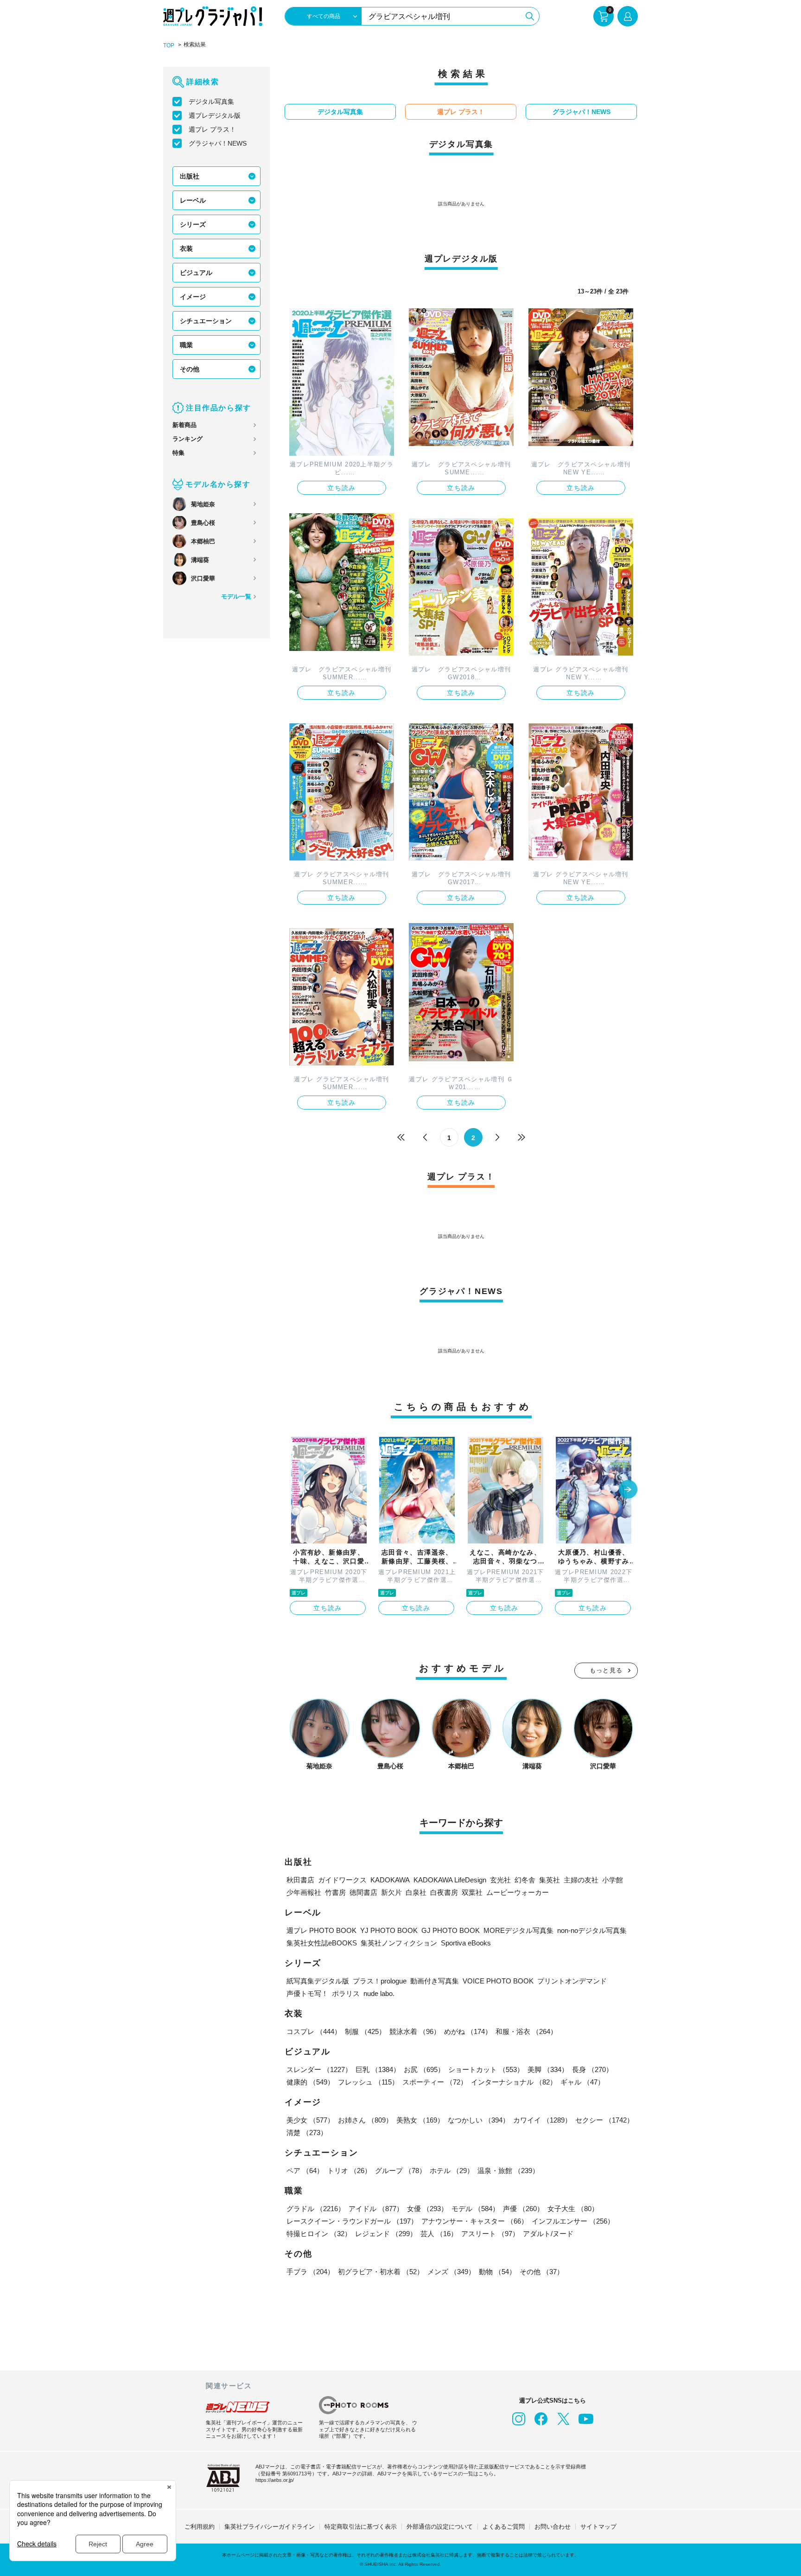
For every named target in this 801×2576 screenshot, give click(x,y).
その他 (190, 369)
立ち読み (342, 488)
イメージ (193, 297)
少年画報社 (304, 1892)
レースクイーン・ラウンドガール (352, 2221)
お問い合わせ (553, 2527)
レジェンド (386, 2234)
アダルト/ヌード (548, 2234)
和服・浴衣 (526, 2031)
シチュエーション (206, 321)
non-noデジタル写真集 (592, 1930)
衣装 (186, 249)
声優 (523, 2209)
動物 (497, 2272)
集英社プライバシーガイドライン (270, 2527)
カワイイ (542, 2120)
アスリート (490, 2234)
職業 (186, 345)
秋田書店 (300, 1880)
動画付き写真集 (435, 1981)
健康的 (310, 2082)
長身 (592, 2069)
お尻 (424, 2069)
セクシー (604, 2120)
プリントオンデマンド (572, 1981)
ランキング (188, 439)
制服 (365, 2031)
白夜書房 (444, 1892)
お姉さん (365, 2120)
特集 (178, 453)
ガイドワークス (342, 1880)
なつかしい (479, 2120)
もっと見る (606, 1670)
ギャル (582, 2082)
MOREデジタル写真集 (518, 1930)
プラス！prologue (380, 1981)
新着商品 (184, 425)
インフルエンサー (573, 2221)
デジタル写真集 (211, 102)
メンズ (451, 2272)
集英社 (550, 1880)
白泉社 (416, 1892)
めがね (468, 2031)
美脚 (548, 2069)
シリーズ (193, 224)
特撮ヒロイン (319, 2234)
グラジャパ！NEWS (218, 143)
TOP (169, 45)
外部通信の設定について (440, 2527)
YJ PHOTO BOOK (389, 1930)
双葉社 (472, 1892)
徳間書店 (363, 1892)
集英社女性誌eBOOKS (322, 1943)
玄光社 (500, 1880)
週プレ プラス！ (212, 129)
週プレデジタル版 (215, 115)
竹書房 (335, 1892)
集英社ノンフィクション (399, 1943)
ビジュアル (196, 273)
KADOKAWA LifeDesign (450, 1880)
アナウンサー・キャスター (475, 2221)
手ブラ (310, 2272)
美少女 (310, 2120)
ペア (305, 2171)
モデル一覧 (236, 596)
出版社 (190, 176)
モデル (475, 2209)
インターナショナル (514, 2082)
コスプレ (314, 2031)
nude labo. (379, 1993)
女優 (427, 2209)
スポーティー (435, 2082)
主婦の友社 (581, 1880)
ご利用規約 (200, 2527)
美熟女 (420, 2120)
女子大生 (573, 2209)
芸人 (439, 2234)
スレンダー (319, 2069)
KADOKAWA (390, 1880)
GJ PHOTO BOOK (451, 1930)
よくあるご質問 (504, 2527)
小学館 (613, 1880)
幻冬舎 (525, 1880)
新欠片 (391, 1892)
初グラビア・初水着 (381, 2272)
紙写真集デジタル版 (318, 1981)
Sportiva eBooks (466, 1943)
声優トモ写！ (307, 1993)
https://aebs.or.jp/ (275, 2480)
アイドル (376, 2209)
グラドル (316, 2209)
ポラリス (346, 1993)
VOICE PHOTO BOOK (498, 1981)
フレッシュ (368, 2082)
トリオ (349, 2171)
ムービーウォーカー (518, 1892)
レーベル (193, 200)
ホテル (452, 2171)
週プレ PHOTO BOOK (321, 1930)
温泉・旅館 (508, 2171)
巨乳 (378, 2069)
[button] (628, 1490)
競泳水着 (415, 2031)
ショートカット (486, 2069)
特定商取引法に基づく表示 (361, 2527)
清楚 (307, 2133)
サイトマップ (598, 2527)
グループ (400, 2171)
